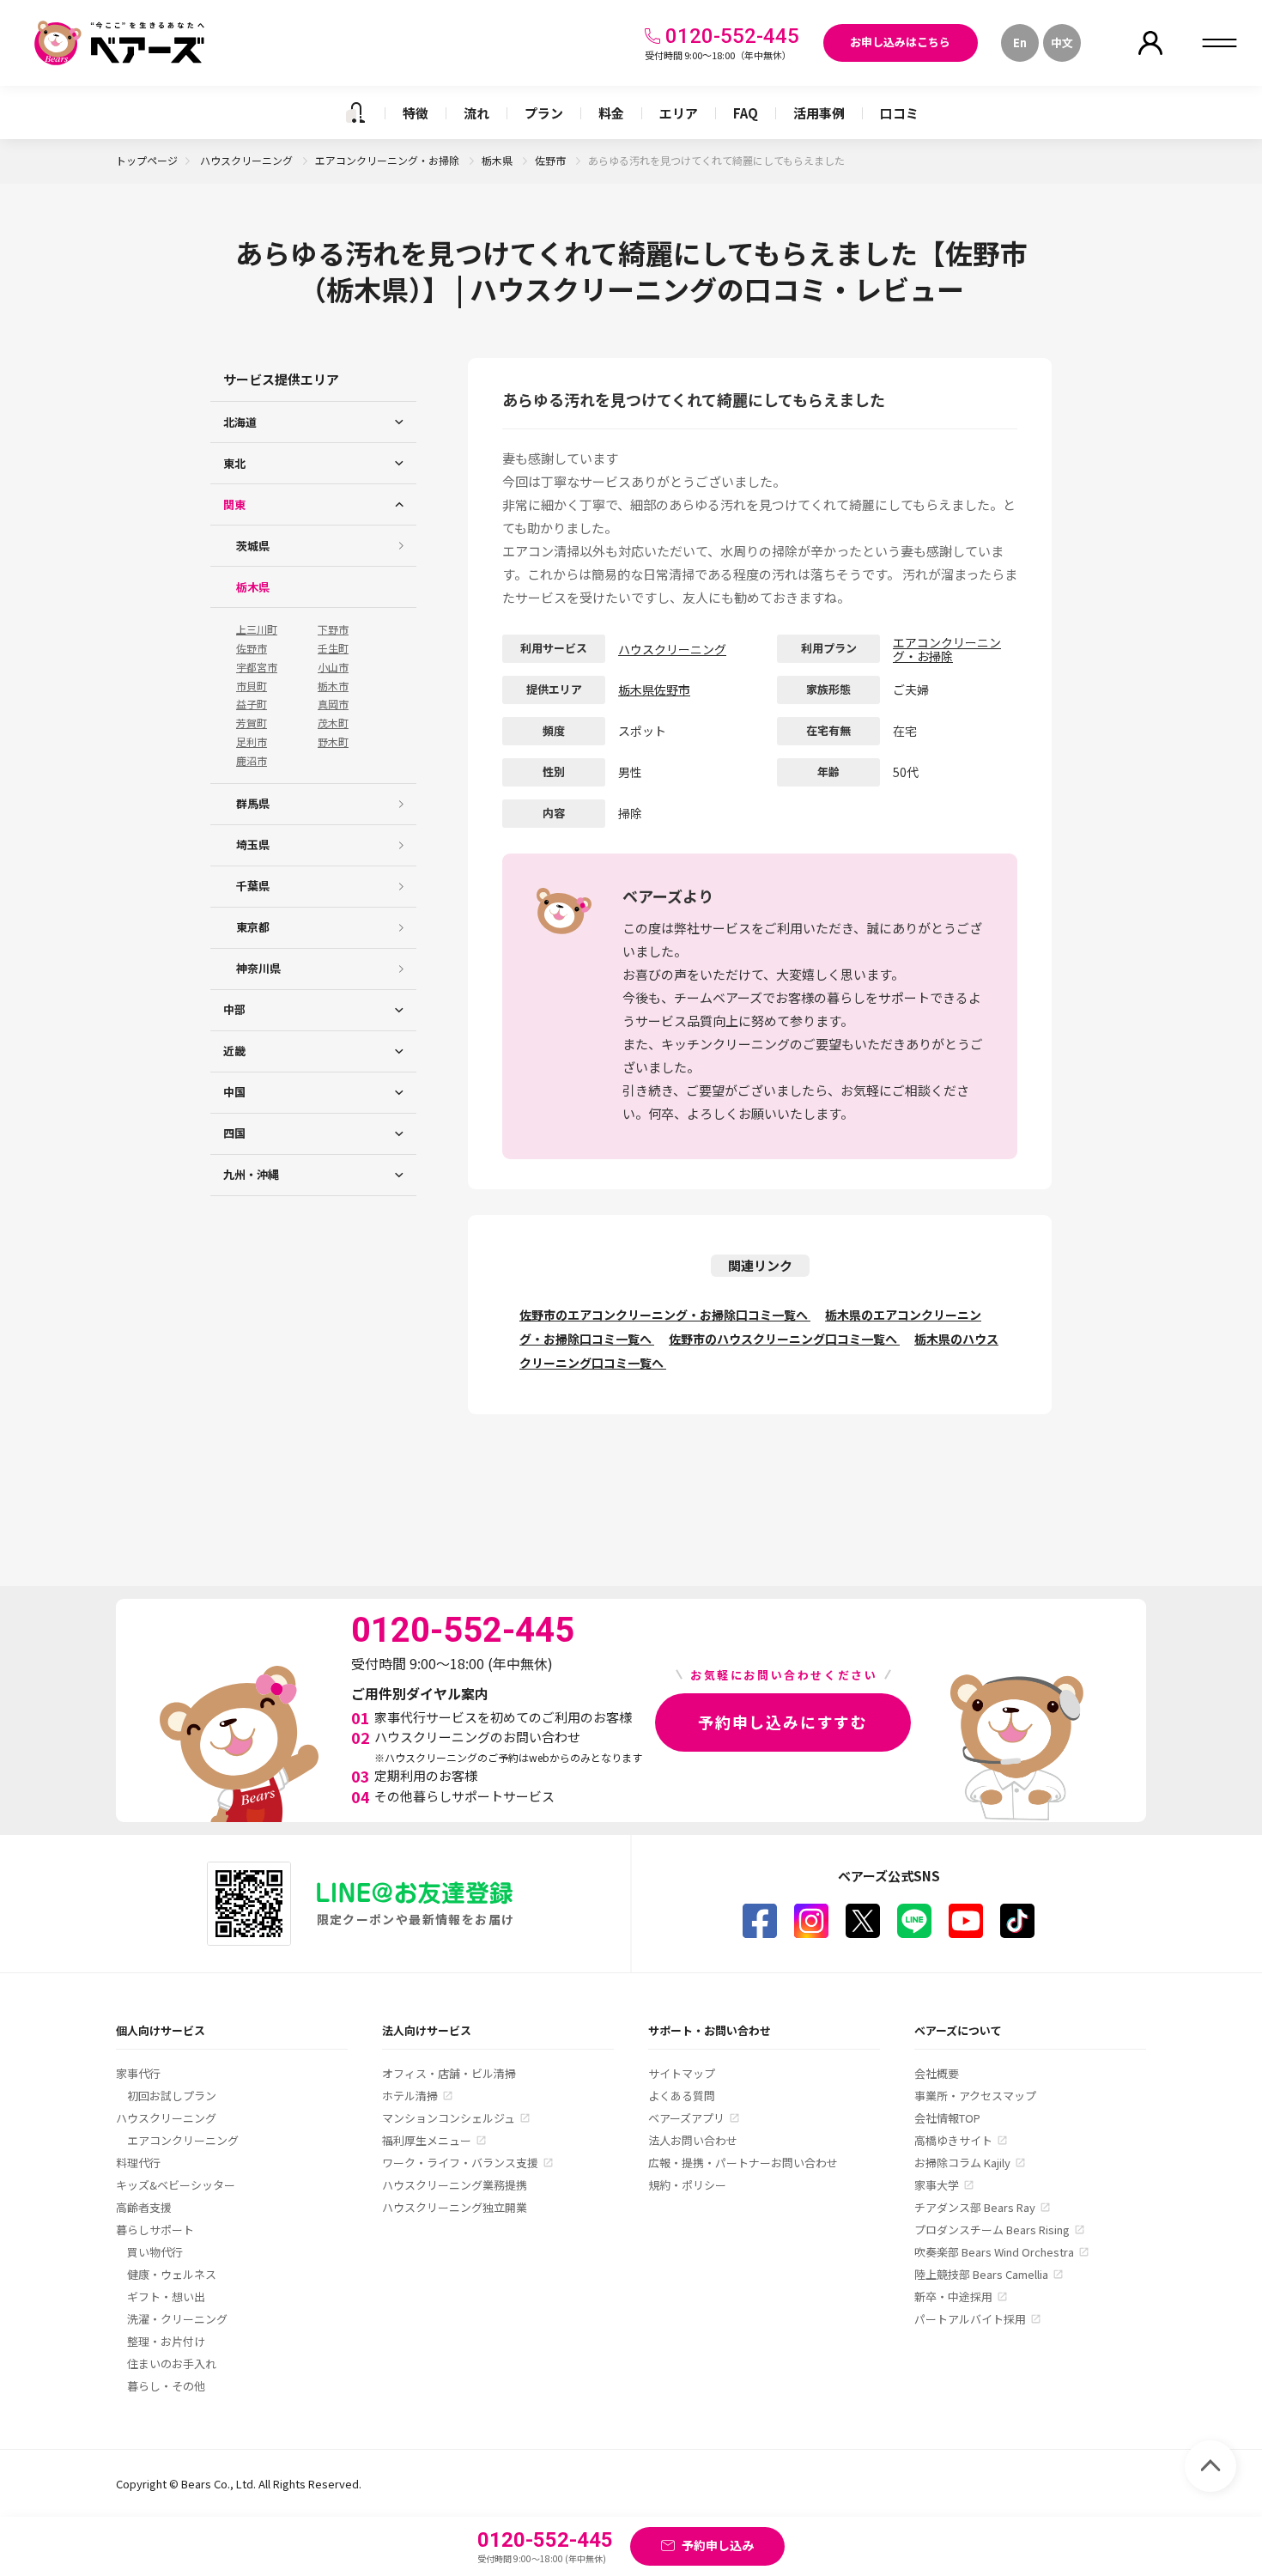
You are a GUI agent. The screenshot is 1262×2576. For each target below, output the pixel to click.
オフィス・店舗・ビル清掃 (449, 2073)
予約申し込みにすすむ (783, 1722)
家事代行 (138, 2073)
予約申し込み (718, 2545)
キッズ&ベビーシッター (176, 2185)
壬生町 (333, 648)
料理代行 (138, 2163)
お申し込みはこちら (900, 42)
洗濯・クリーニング (177, 2319)
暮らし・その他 (166, 2386)
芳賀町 (252, 723)
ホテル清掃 (410, 2096)
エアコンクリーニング (183, 2140)
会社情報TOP (947, 2118)
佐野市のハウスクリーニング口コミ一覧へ (784, 1339)
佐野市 (552, 160)
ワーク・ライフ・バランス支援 (460, 2163)
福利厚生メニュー (427, 2140)
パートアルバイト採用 (970, 2319)
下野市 (333, 629)
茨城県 (253, 546)
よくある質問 (682, 2096)
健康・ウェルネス (172, 2274)
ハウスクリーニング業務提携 (455, 2185)
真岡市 (333, 704)
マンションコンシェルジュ (449, 2118)
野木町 (333, 742)
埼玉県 (253, 844)
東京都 (253, 927)
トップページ (147, 160)
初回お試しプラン (172, 2096)
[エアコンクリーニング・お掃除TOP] (355, 112)
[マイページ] (1150, 43)
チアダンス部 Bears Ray (975, 2207)
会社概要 (937, 2073)
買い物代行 (155, 2252)
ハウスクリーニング (248, 160)
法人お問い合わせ (693, 2140)
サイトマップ (682, 2073)
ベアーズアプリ (686, 2118)
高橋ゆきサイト (953, 2140)
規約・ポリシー (687, 2185)
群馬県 (253, 803)
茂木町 (333, 723)
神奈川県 (258, 968)
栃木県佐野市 (654, 690)
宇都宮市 (257, 667)
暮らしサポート (155, 2230)
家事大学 (937, 2185)
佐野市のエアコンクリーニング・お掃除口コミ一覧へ (665, 1315)
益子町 (252, 704)
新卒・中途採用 (953, 2297)
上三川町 (257, 629)
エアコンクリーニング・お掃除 (388, 160)
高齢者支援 (144, 2207)
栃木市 (333, 686)
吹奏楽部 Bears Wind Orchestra (994, 2252)
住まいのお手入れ (172, 2363)
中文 (1062, 43)
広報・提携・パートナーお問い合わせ (743, 2163)
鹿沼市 (252, 761)
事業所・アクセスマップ (975, 2096)
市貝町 (252, 686)
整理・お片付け (166, 2341)
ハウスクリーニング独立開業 (455, 2207)
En (1020, 43)
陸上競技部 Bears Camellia (981, 2274)
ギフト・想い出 (166, 2297)
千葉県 (253, 886)
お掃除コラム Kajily (962, 2163)
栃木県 (498, 160)
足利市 (252, 742)
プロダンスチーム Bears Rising (992, 2230)
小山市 (333, 667)
